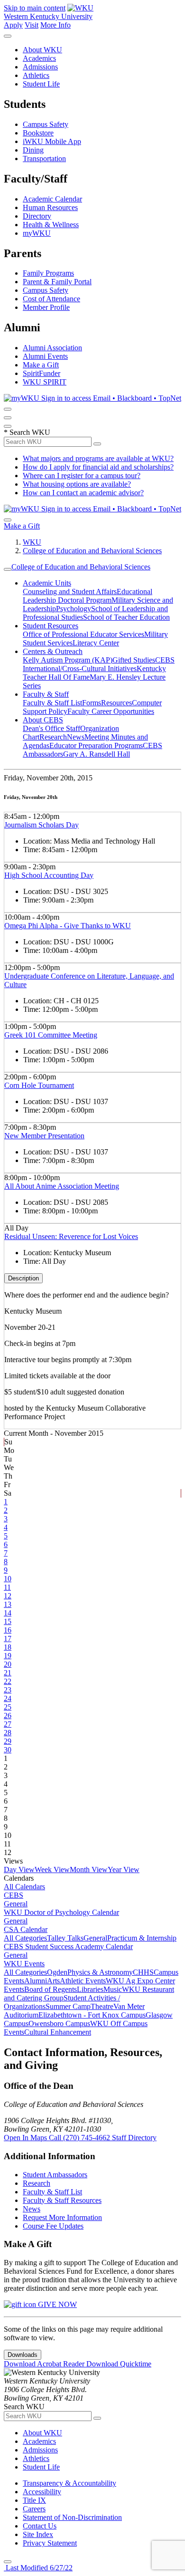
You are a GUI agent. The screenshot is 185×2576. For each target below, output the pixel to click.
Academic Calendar (52, 199)
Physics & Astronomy (100, 1972)
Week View (52, 1870)
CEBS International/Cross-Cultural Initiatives (99, 664)
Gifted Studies (134, 660)
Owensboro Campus (59, 2023)
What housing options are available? (77, 484)
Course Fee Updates (53, 2226)
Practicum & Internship (142, 1938)
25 (8, 1707)
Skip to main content (35, 8)
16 (8, 1630)
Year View (124, 1870)
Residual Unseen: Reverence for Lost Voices (71, 1236)
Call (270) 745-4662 (80, 2138)
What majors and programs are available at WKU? (98, 458)
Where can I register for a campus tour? (82, 476)
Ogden (57, 1972)
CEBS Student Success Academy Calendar (68, 1946)
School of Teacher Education (126, 617)
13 (8, 1604)
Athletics (36, 75)
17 (8, 1639)
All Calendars (24, 1887)
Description (23, 1278)
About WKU (42, 50)
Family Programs (48, 273)
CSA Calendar (26, 1929)
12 (8, 1596)
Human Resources (50, 207)
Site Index (38, 2534)
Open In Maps (26, 2138)
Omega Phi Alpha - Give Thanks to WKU (68, 926)
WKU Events (24, 1964)
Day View (19, 1870)
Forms (92, 703)
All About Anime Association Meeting (62, 1186)
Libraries (90, 1989)
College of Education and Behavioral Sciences (92, 551)
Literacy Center (96, 643)
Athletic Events (83, 1981)
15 (8, 1621)
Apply (13, 25)
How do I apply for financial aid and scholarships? (98, 467)
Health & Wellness (51, 225)
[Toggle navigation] (8, 569)
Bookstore (38, 133)
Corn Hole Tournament (39, 1085)
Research (53, 737)
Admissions (40, 67)
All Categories (25, 1938)
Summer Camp (68, 2006)
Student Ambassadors (55, 2175)
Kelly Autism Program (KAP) (68, 660)
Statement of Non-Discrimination (72, 2517)
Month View (89, 1870)
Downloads (23, 2355)
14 (8, 1613)
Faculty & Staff (46, 694)
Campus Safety (46, 124)
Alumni (36, 1981)
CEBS (14, 1895)
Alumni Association (52, 348)
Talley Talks (65, 1938)
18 (8, 1647)
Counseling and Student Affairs (70, 591)
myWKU (37, 233)
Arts (53, 1981)
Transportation (44, 159)
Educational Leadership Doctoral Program (88, 596)
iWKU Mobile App (52, 141)
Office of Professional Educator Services (83, 634)
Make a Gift (41, 365)
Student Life (41, 84)
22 (8, 1681)
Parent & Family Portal (57, 282)
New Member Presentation (44, 1136)
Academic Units (47, 583)
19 (8, 1656)
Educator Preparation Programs (96, 745)
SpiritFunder (42, 373)
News (76, 737)
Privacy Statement (50, 2543)
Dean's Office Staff (51, 728)
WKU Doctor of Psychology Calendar (61, 1912)
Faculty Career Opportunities (111, 711)
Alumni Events (45, 356)
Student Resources (51, 626)
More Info (55, 25)
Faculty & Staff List (52, 703)
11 (7, 1587)
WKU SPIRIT (45, 382)
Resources (116, 703)
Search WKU (27, 432)
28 (8, 1733)
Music (113, 1989)
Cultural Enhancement (58, 2032)
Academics (39, 58)
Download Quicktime (119, 2364)
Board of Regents (51, 1989)
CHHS (143, 1972)
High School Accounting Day (49, 875)
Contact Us (40, 2526)
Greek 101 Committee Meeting (51, 1035)
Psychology (74, 609)
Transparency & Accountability (69, 2483)
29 (8, 1741)
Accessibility (42, 2492)
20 (8, 1664)
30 (8, 1750)
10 (8, 1579)
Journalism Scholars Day (42, 825)
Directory (37, 216)
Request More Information (62, 2217)
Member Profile (46, 307)
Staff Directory (134, 2138)
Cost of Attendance (51, 299)
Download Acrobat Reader (45, 2364)
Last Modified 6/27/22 (38, 2568)
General (16, 1904)
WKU (32, 542)
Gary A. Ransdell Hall (97, 754)
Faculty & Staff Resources (62, 2200)
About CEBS (43, 720)
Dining (33, 150)
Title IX (34, 2500)
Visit (32, 25)
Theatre (102, 2006)
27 (8, 1724)
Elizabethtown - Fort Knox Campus (92, 2015)
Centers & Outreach (53, 651)
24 (8, 1698)
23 (8, 1690)
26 (8, 1716)
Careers (34, 2509)
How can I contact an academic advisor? (83, 493)
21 (8, 1673)
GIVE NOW (56, 2304)
